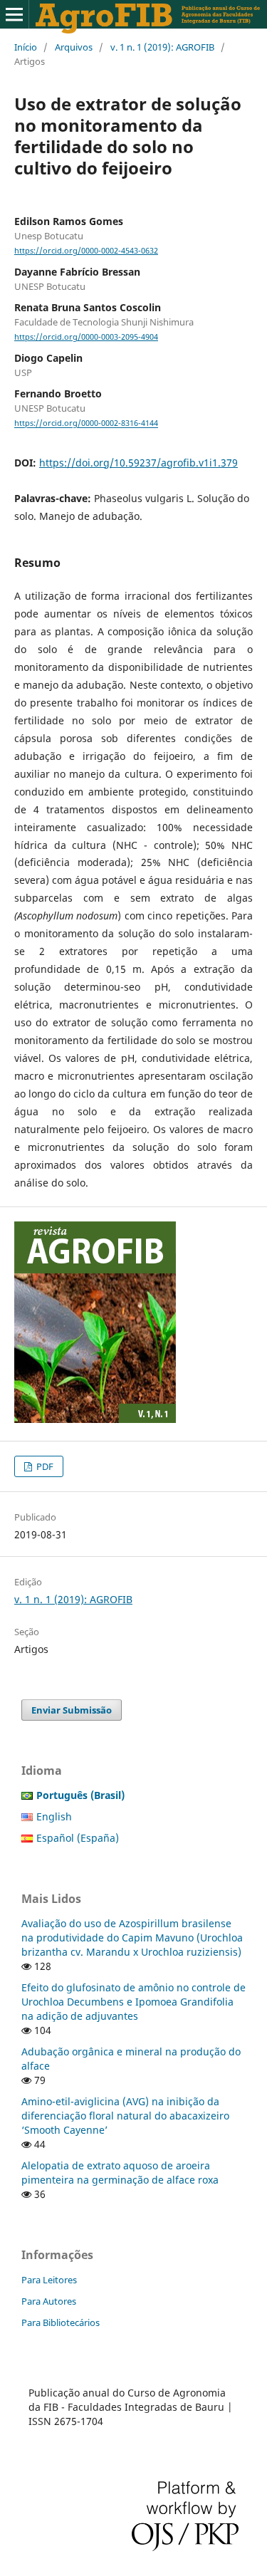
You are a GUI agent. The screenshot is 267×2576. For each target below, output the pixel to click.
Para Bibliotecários (61, 2322)
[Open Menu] (14, 14)
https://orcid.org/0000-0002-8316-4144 (86, 424)
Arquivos (74, 47)
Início (26, 47)
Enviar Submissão (72, 1710)
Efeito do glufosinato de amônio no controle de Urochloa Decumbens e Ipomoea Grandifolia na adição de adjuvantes (133, 2002)
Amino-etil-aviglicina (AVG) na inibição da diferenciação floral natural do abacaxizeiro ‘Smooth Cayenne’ (125, 2116)
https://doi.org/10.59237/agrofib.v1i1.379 (138, 463)
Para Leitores (49, 2280)
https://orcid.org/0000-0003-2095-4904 (86, 337)
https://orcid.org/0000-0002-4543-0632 (86, 251)
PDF (44, 1466)
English (54, 1816)
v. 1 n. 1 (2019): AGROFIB (162, 47)
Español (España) (78, 1838)
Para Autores (49, 2301)
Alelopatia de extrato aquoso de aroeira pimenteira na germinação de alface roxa (120, 2173)
